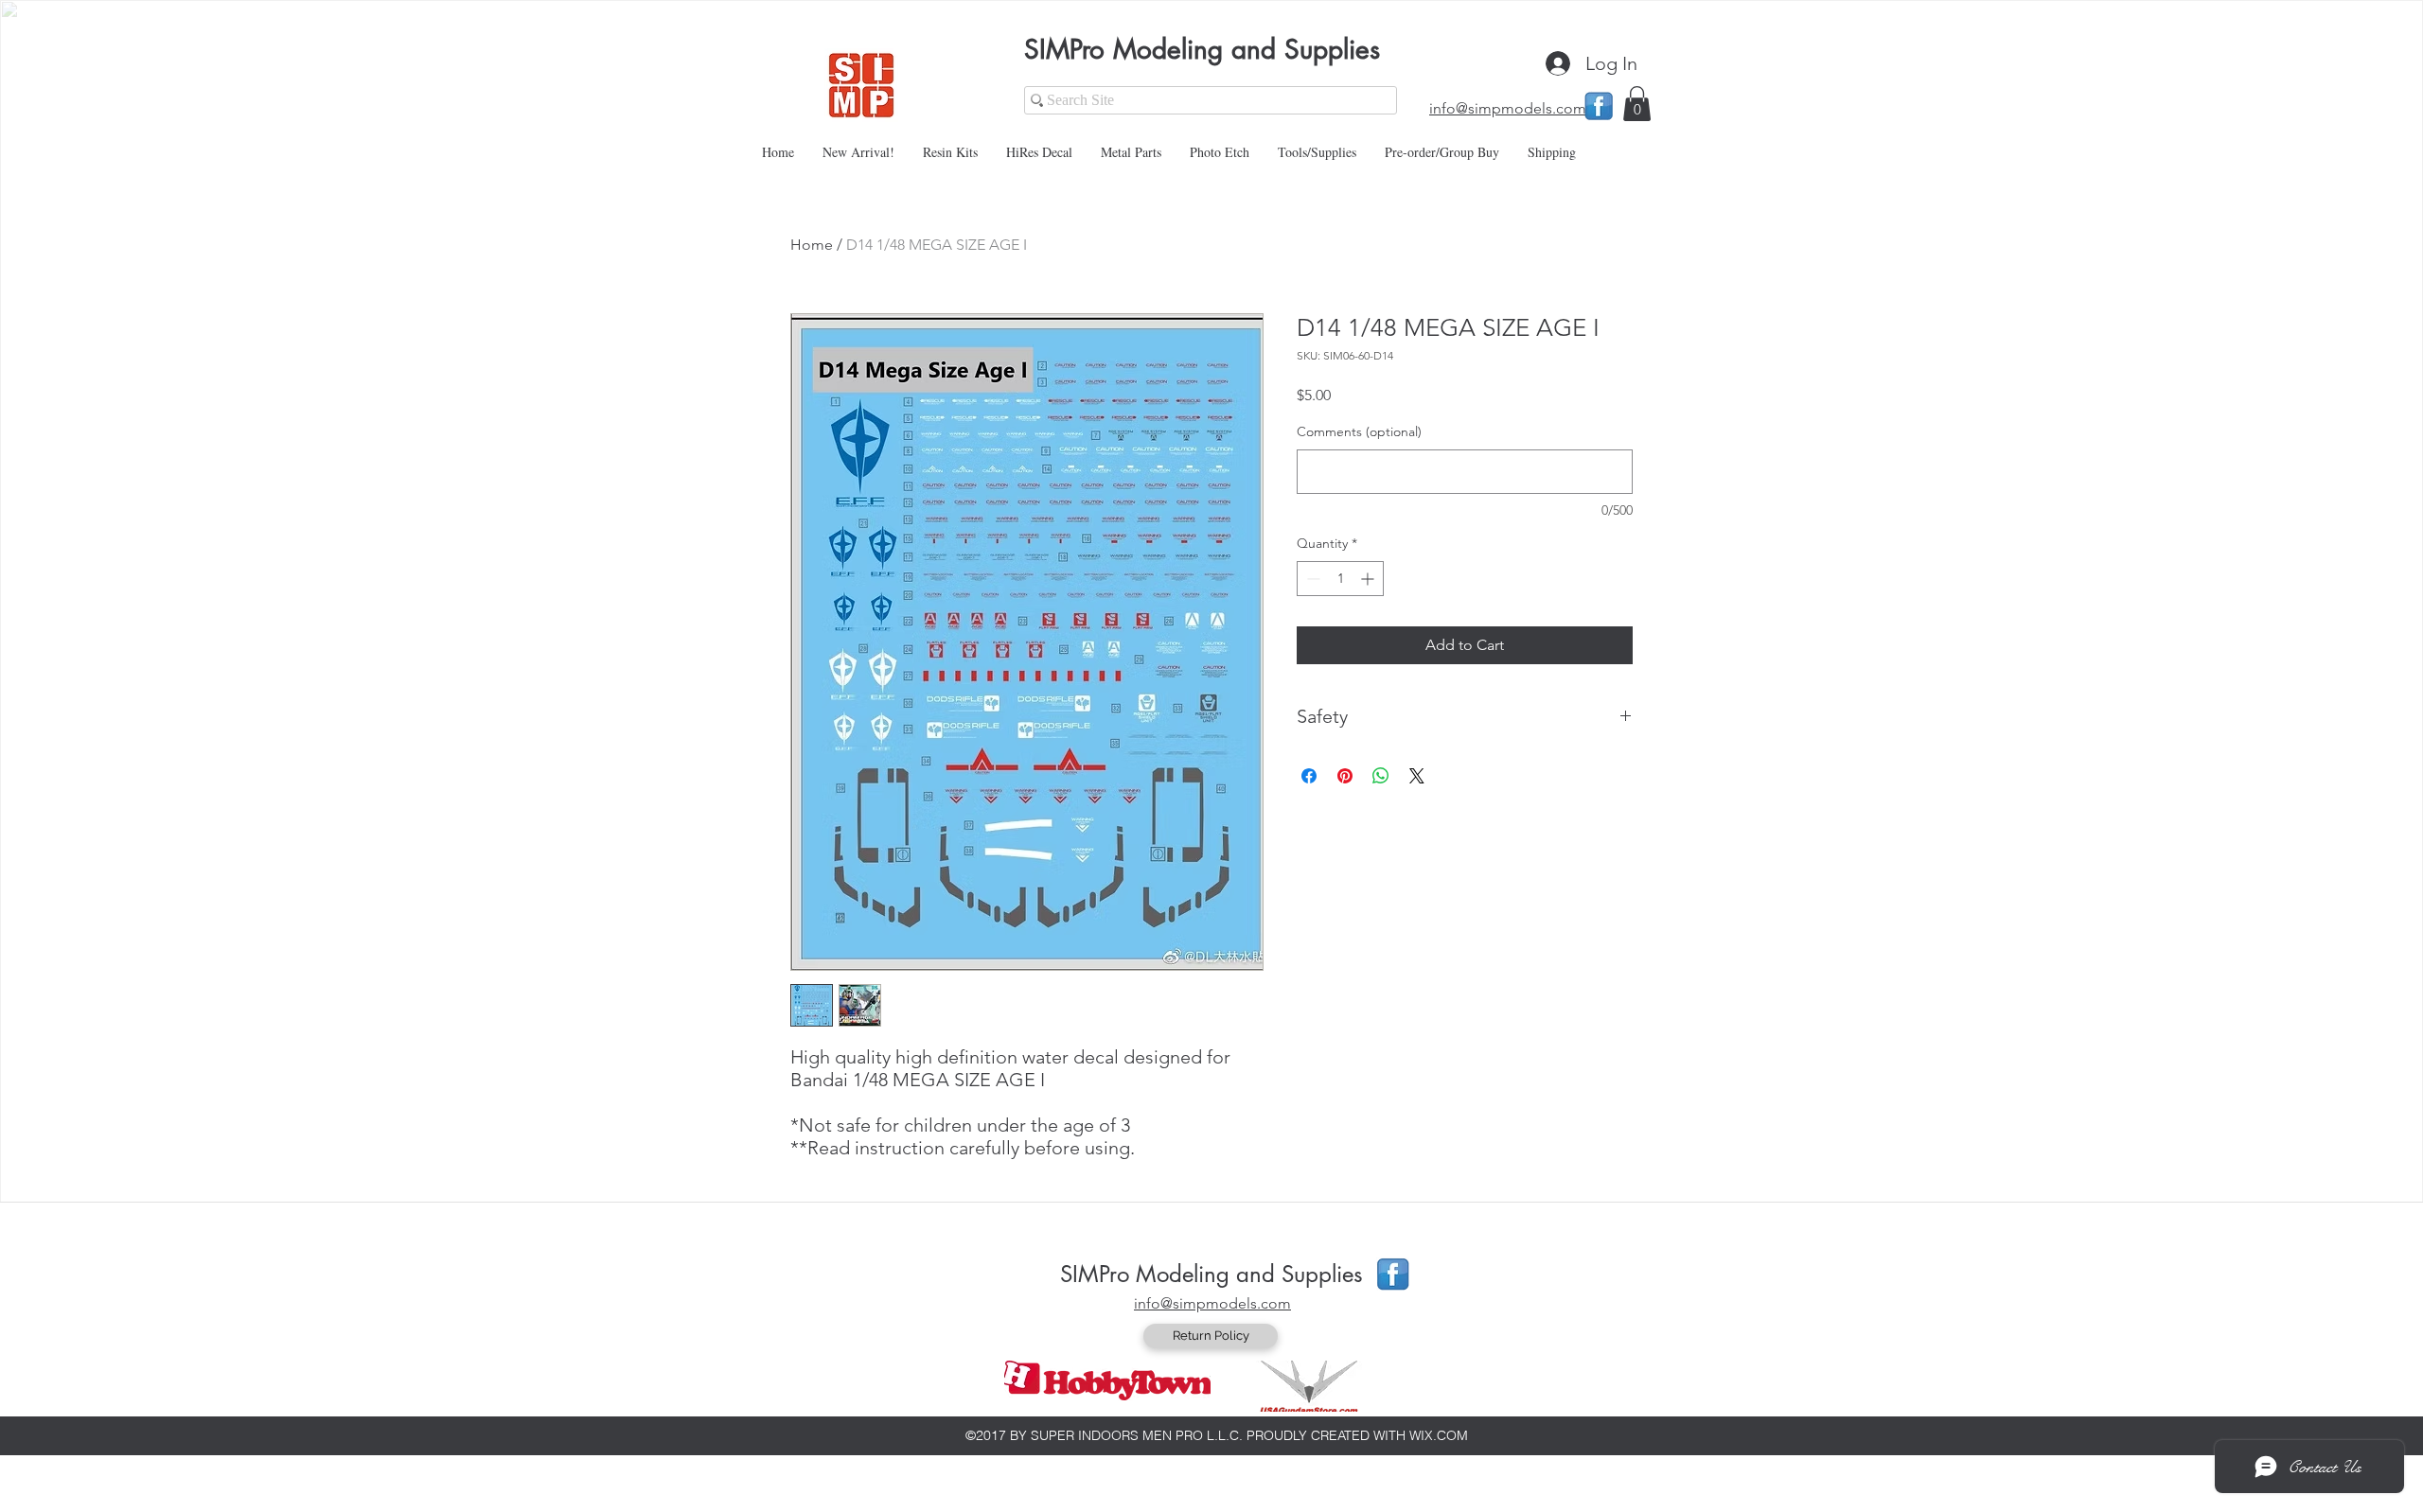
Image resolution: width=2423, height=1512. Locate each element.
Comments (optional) (1359, 431)
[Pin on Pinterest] (1345, 776)
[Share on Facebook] (1309, 776)
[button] (1637, 104)
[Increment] (1369, 579)
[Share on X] (1417, 776)
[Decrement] (1311, 579)
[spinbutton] (1340, 579)
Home (812, 245)
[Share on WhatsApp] (1381, 776)
